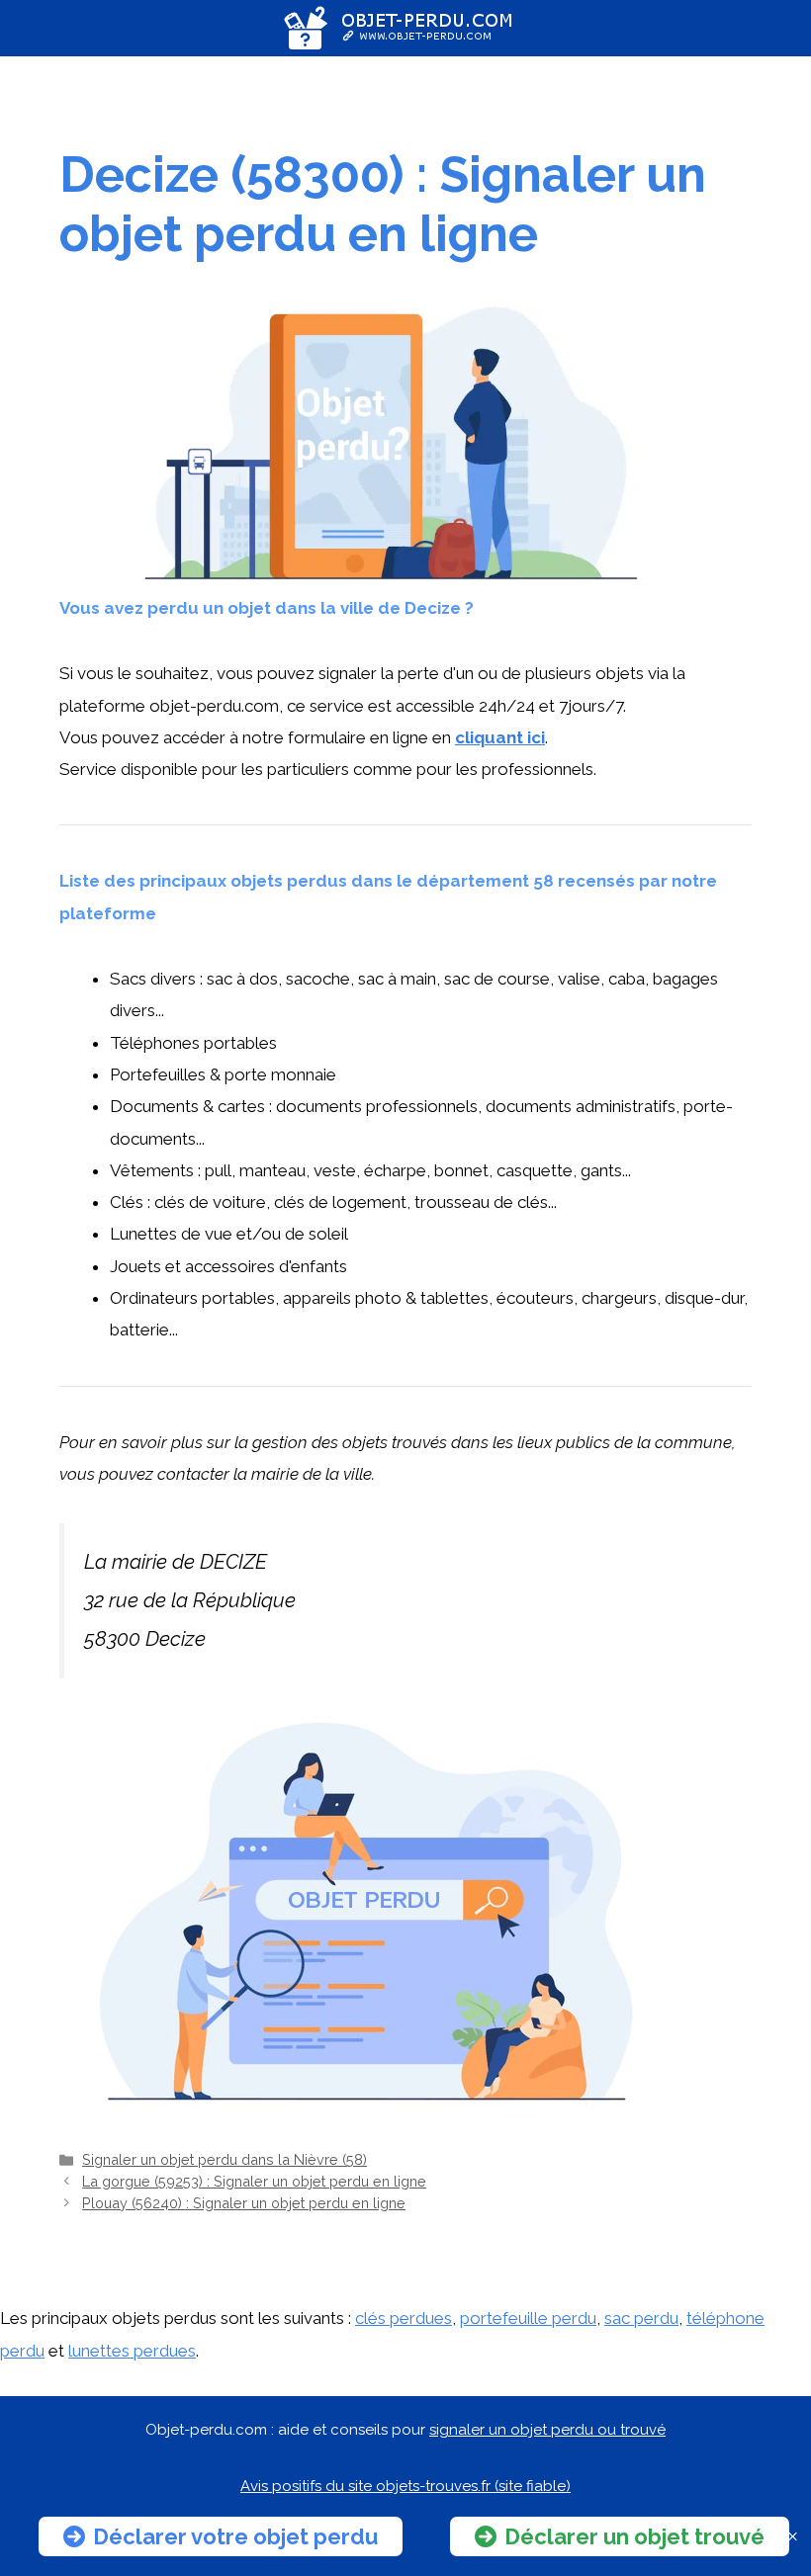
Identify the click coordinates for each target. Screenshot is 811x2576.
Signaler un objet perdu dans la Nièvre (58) (225, 2159)
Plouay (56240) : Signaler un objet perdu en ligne (244, 2203)
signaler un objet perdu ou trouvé (547, 2430)
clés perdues (404, 2318)
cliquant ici (500, 737)
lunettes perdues (132, 2351)
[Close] (793, 2537)
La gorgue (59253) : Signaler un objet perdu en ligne (254, 2181)
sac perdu (641, 2318)
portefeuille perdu (528, 2318)
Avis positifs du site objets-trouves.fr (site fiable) (405, 2486)
